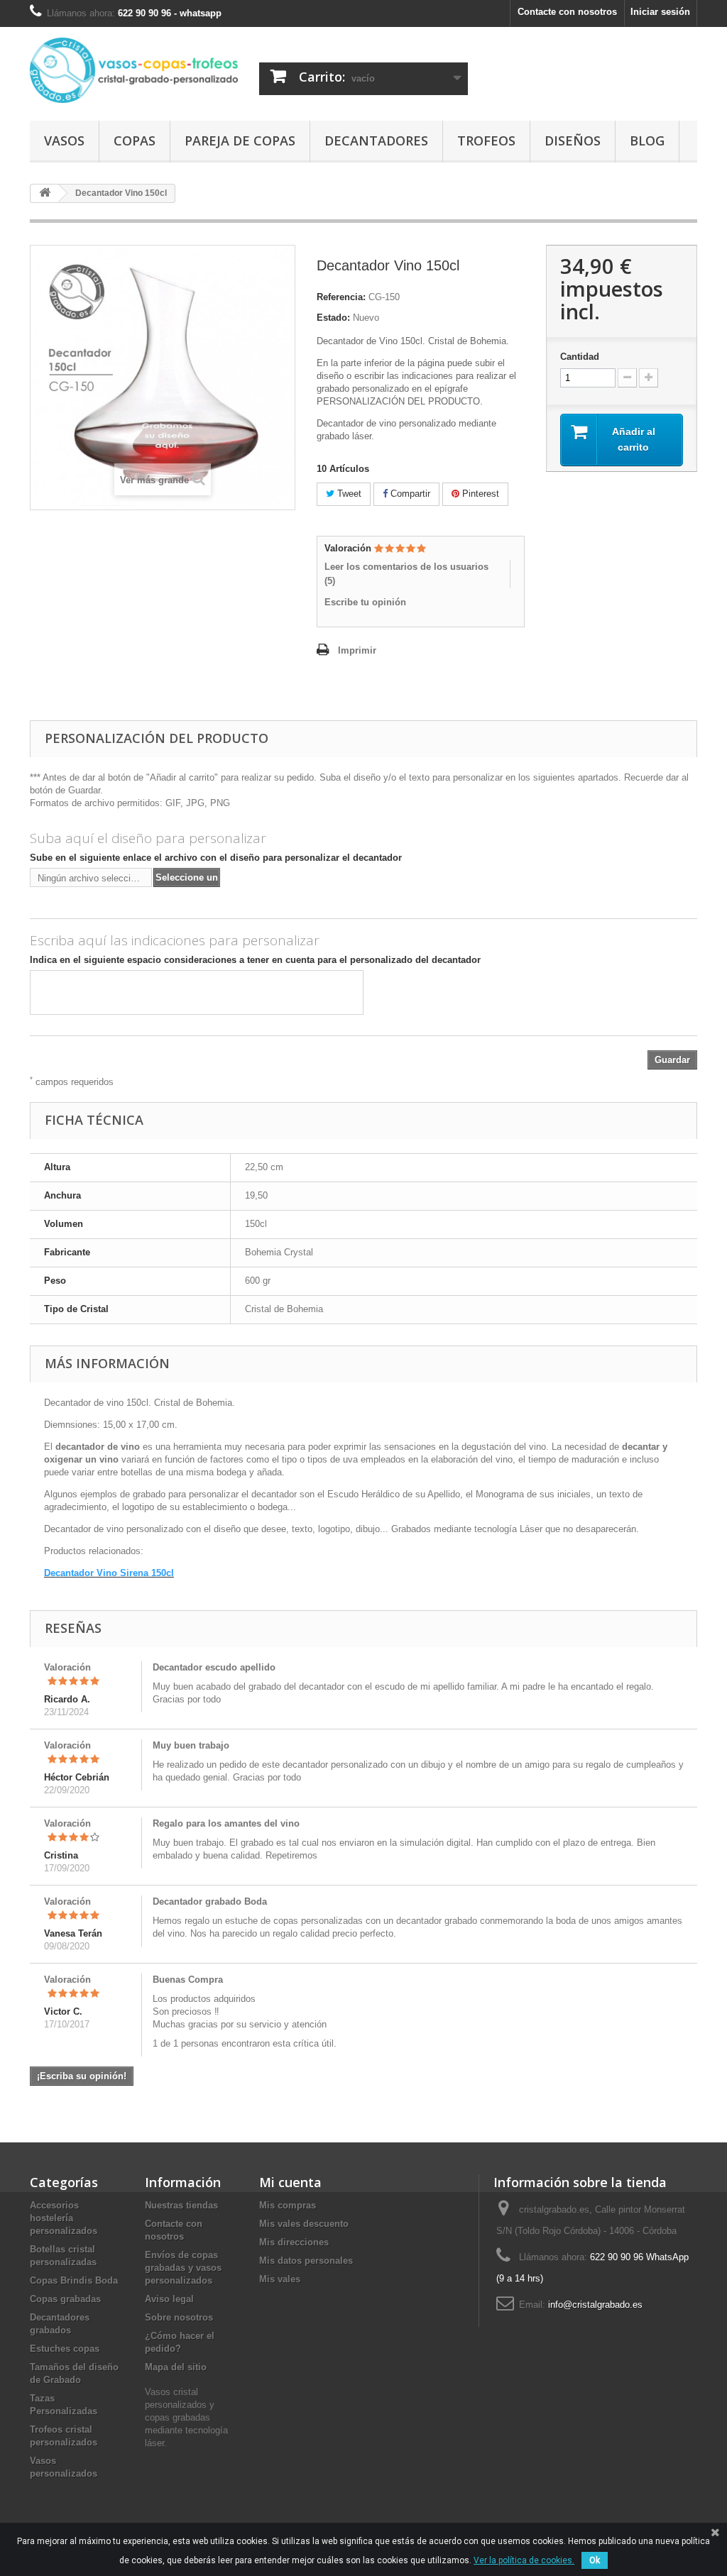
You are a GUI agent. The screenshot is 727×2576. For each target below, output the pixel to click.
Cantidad (580, 357)
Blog (647, 141)
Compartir (409, 494)
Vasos (64, 141)
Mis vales (280, 2279)
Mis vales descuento (304, 2224)
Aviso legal (169, 2299)
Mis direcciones (294, 2242)
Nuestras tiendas (181, 2205)
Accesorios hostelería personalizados (64, 2218)
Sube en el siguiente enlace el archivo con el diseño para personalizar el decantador (216, 858)
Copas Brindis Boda (74, 2280)
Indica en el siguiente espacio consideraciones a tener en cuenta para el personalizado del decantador (255, 960)
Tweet (348, 494)
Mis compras (288, 2205)
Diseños (573, 141)
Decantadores (376, 141)
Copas (135, 141)
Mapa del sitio (176, 2367)
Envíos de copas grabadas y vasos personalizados (183, 2268)
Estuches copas (65, 2349)
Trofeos (486, 141)
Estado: (333, 318)
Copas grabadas (65, 2299)
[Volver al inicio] (45, 193)
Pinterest (479, 494)
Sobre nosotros (179, 2317)
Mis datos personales (306, 2261)
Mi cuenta (290, 2182)
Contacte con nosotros (567, 12)
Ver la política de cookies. (524, 2560)
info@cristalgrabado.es (595, 2305)
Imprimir (357, 650)
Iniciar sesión (660, 12)
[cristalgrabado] (134, 70)
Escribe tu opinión (365, 602)
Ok (595, 2560)
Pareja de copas (240, 141)
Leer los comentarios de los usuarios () (406, 574)
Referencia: (341, 297)
